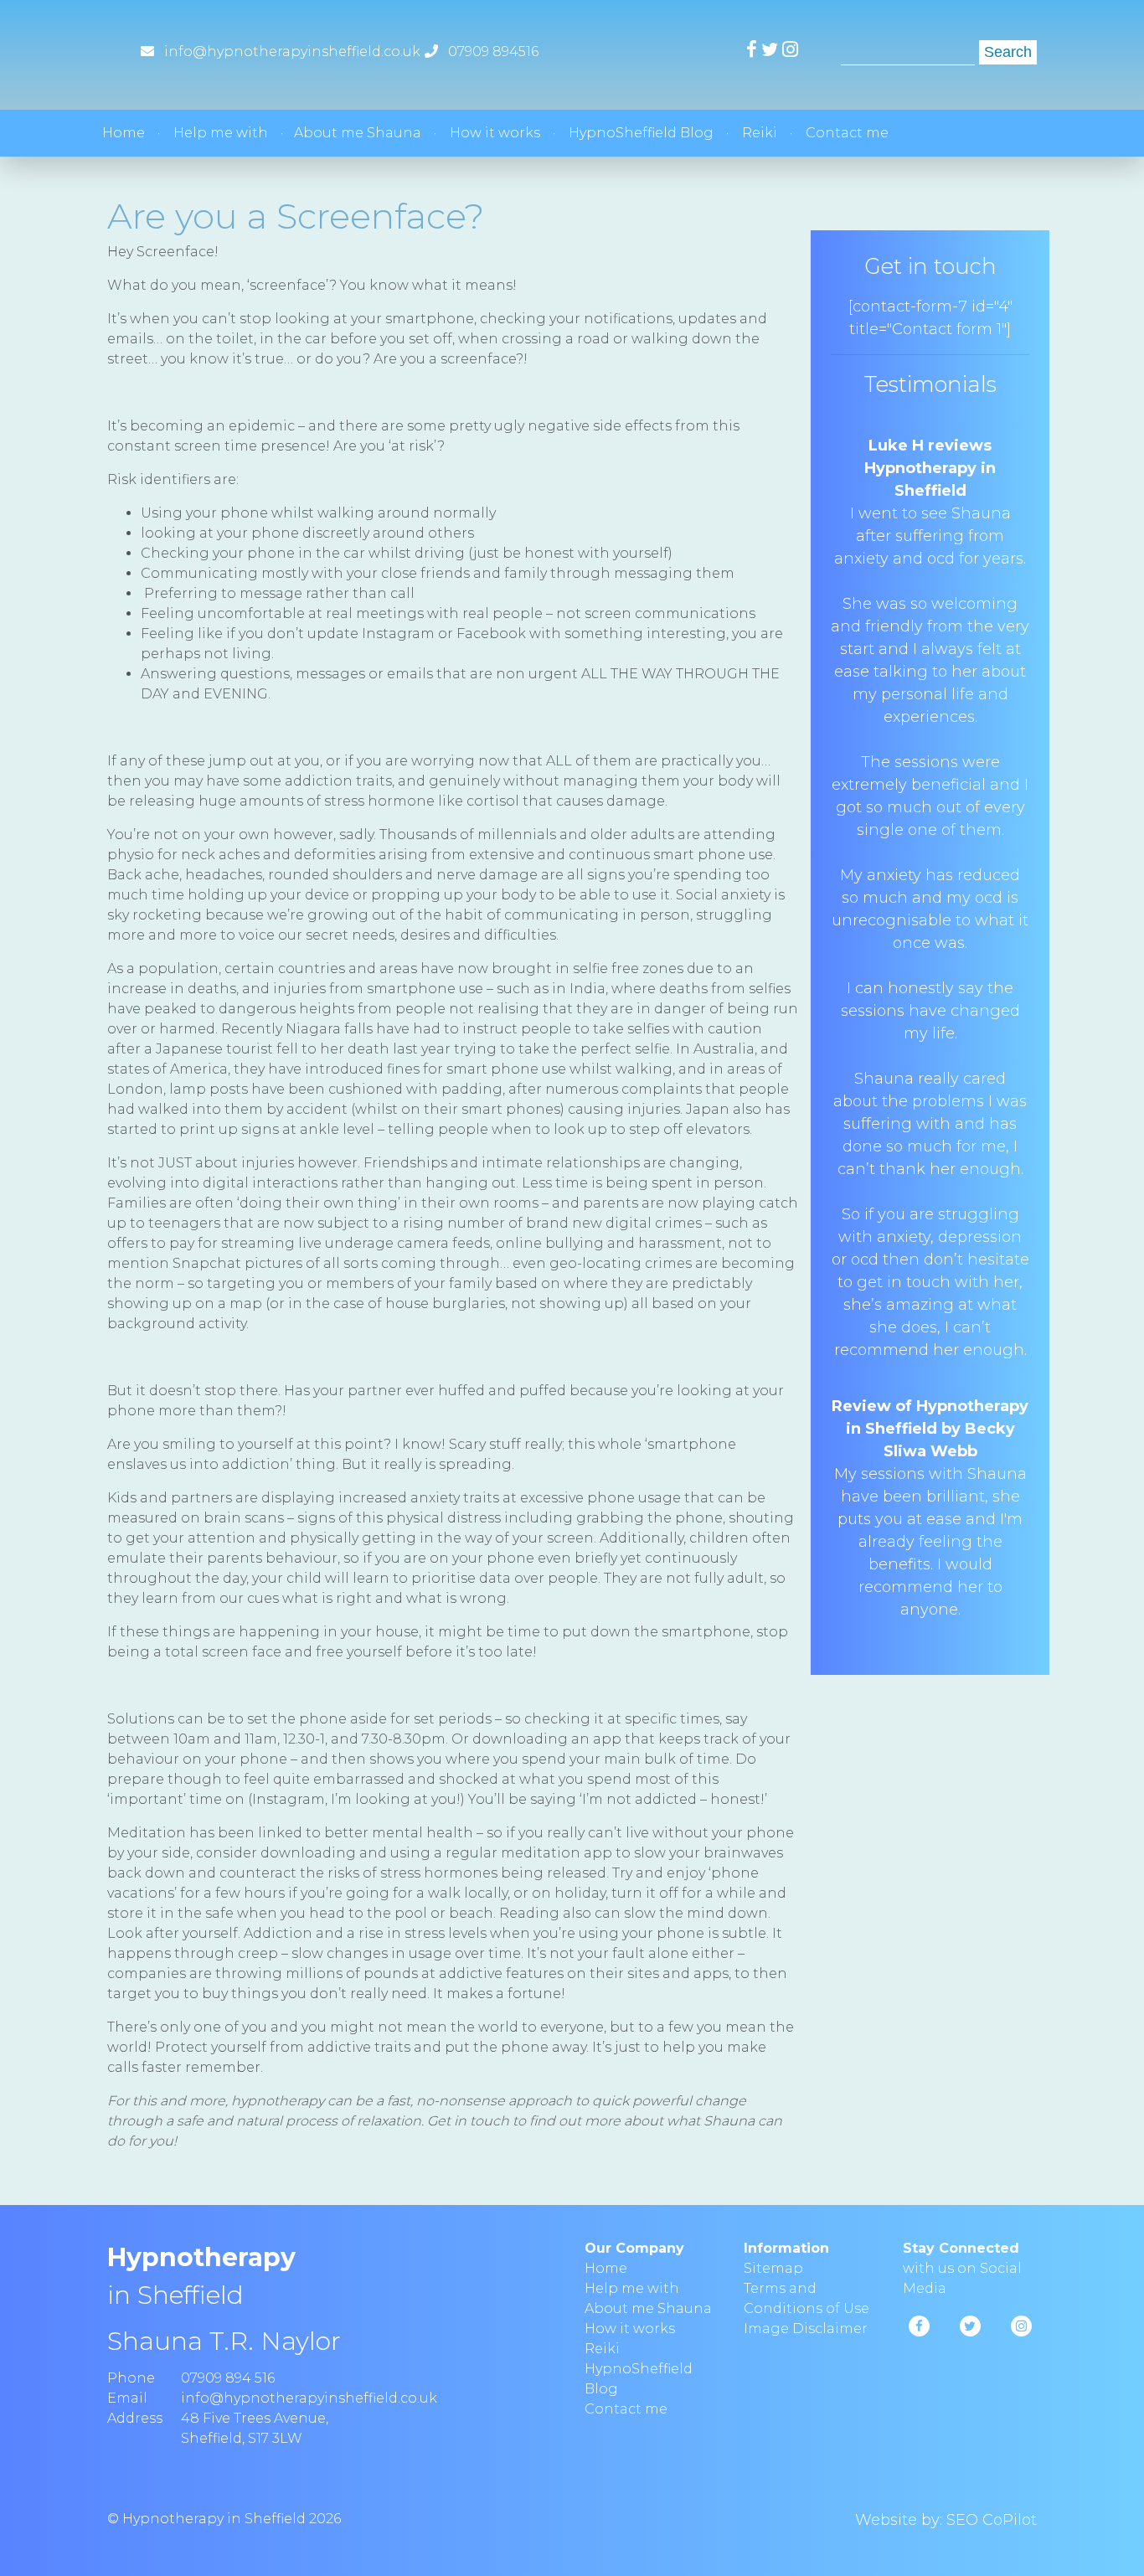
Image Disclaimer (806, 2329)
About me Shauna (358, 133)
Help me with (221, 133)
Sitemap (773, 2268)
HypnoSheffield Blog (641, 133)
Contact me (847, 133)
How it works (495, 133)
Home (124, 133)
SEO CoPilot (992, 2520)
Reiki (760, 133)
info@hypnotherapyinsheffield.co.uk (292, 52)
